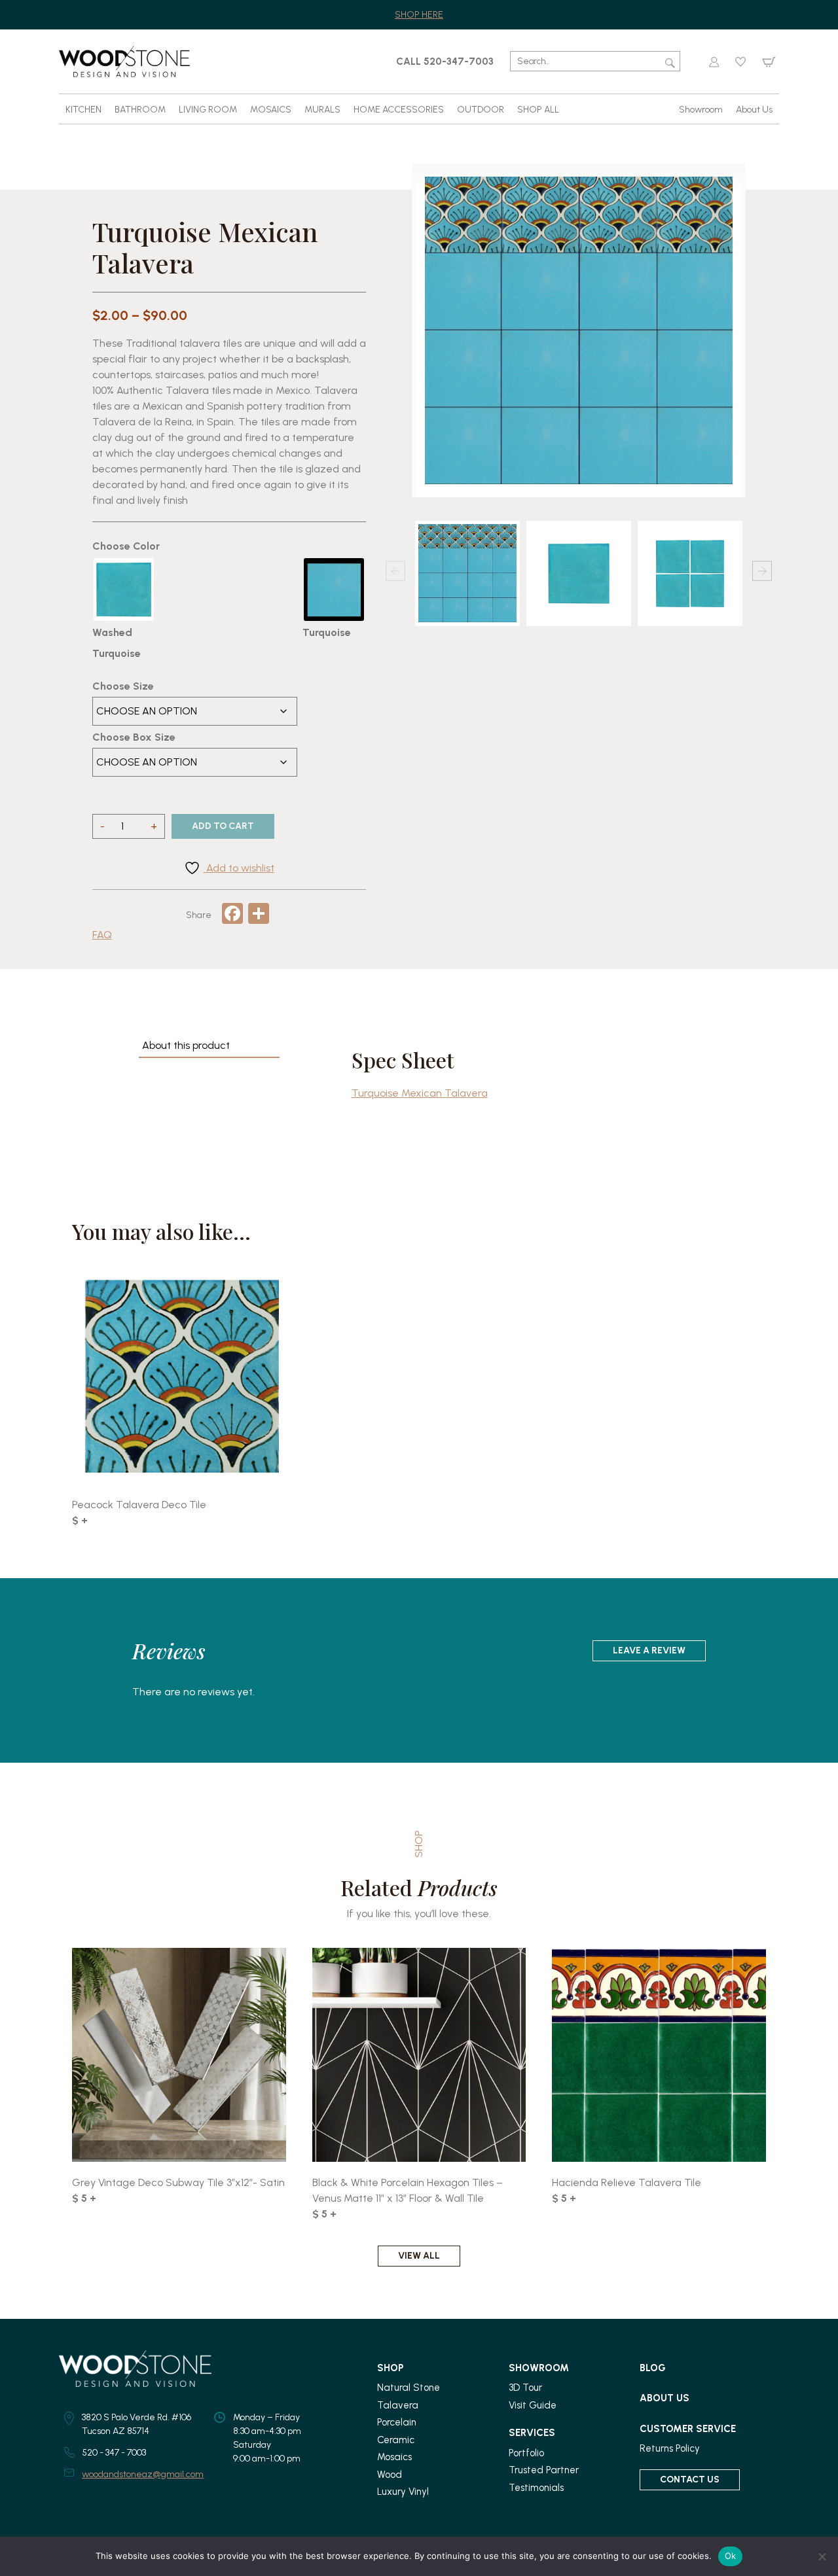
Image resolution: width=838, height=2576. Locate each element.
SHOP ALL (538, 110)
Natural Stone (409, 2388)
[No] (822, 2556)
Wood (390, 2475)
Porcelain (397, 2422)
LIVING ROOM (208, 110)
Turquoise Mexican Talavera (420, 1093)
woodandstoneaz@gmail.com (143, 2474)
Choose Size (123, 686)
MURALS (322, 110)
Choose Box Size (134, 737)
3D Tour (525, 2388)
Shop (390, 2368)
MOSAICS (271, 110)
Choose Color (126, 546)
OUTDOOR (481, 110)
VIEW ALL (419, 2256)
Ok (731, 2556)
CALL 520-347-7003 (445, 62)
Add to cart (223, 826)
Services (532, 2433)
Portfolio (526, 2453)
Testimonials (536, 2488)
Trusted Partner (544, 2470)
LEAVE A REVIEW (649, 1650)
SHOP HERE (419, 15)
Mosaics (394, 2457)
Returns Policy (670, 2448)
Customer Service (688, 2429)
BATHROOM (140, 110)
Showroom (701, 110)
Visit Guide (533, 2405)
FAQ (102, 935)
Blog (653, 2368)
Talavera (398, 2405)
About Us (754, 110)
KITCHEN (83, 110)
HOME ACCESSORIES (399, 110)
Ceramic (396, 2440)
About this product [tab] (186, 1045)
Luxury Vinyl (403, 2492)
